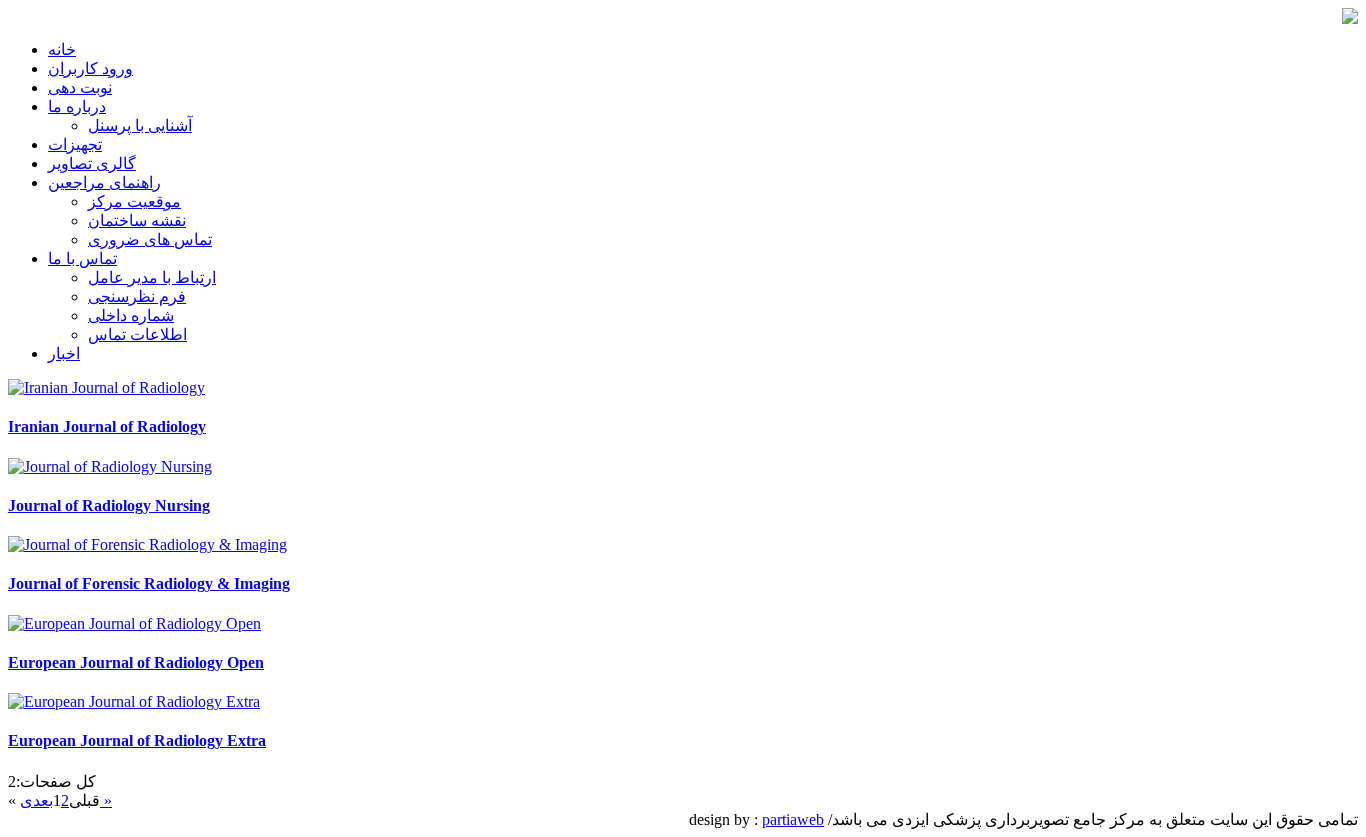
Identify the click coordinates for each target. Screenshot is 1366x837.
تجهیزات (75, 144)
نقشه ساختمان (137, 220)
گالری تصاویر (92, 163)
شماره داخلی (131, 315)
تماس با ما (82, 258)
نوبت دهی (80, 87)
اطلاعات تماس (137, 334)
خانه (62, 49)
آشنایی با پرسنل (140, 125)
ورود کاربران (90, 68)
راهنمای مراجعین (104, 182)
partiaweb (793, 819)
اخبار (64, 353)
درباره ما (77, 106)
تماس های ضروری (150, 239)
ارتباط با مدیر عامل (152, 277)
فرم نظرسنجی (137, 296)
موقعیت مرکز (134, 201)
